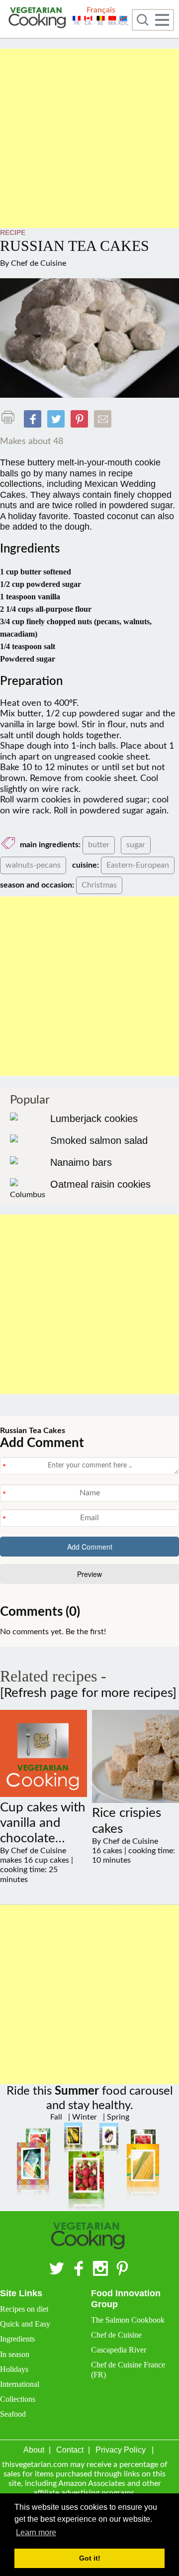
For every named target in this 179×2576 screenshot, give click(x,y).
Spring (117, 2117)
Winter (84, 2117)
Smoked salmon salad (99, 1140)
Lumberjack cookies (94, 1119)
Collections (18, 2399)
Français (101, 10)
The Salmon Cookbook (128, 2320)
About (34, 2450)
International (20, 2384)
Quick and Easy (25, 2324)
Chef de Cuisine (39, 263)
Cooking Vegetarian (39, 19)
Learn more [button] (36, 2532)
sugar (136, 845)
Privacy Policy (121, 2450)
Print (10, 417)
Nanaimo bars (81, 1162)
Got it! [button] (90, 2558)
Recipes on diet (24, 2309)
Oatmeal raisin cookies (100, 1184)
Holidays (14, 2369)
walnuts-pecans (33, 865)
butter (99, 845)
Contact (70, 2450)
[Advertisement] (89, 138)
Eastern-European (138, 865)
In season (15, 2354)
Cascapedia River (119, 2350)
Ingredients (17, 2339)
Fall (56, 2117)
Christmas (99, 885)
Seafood (13, 2414)
